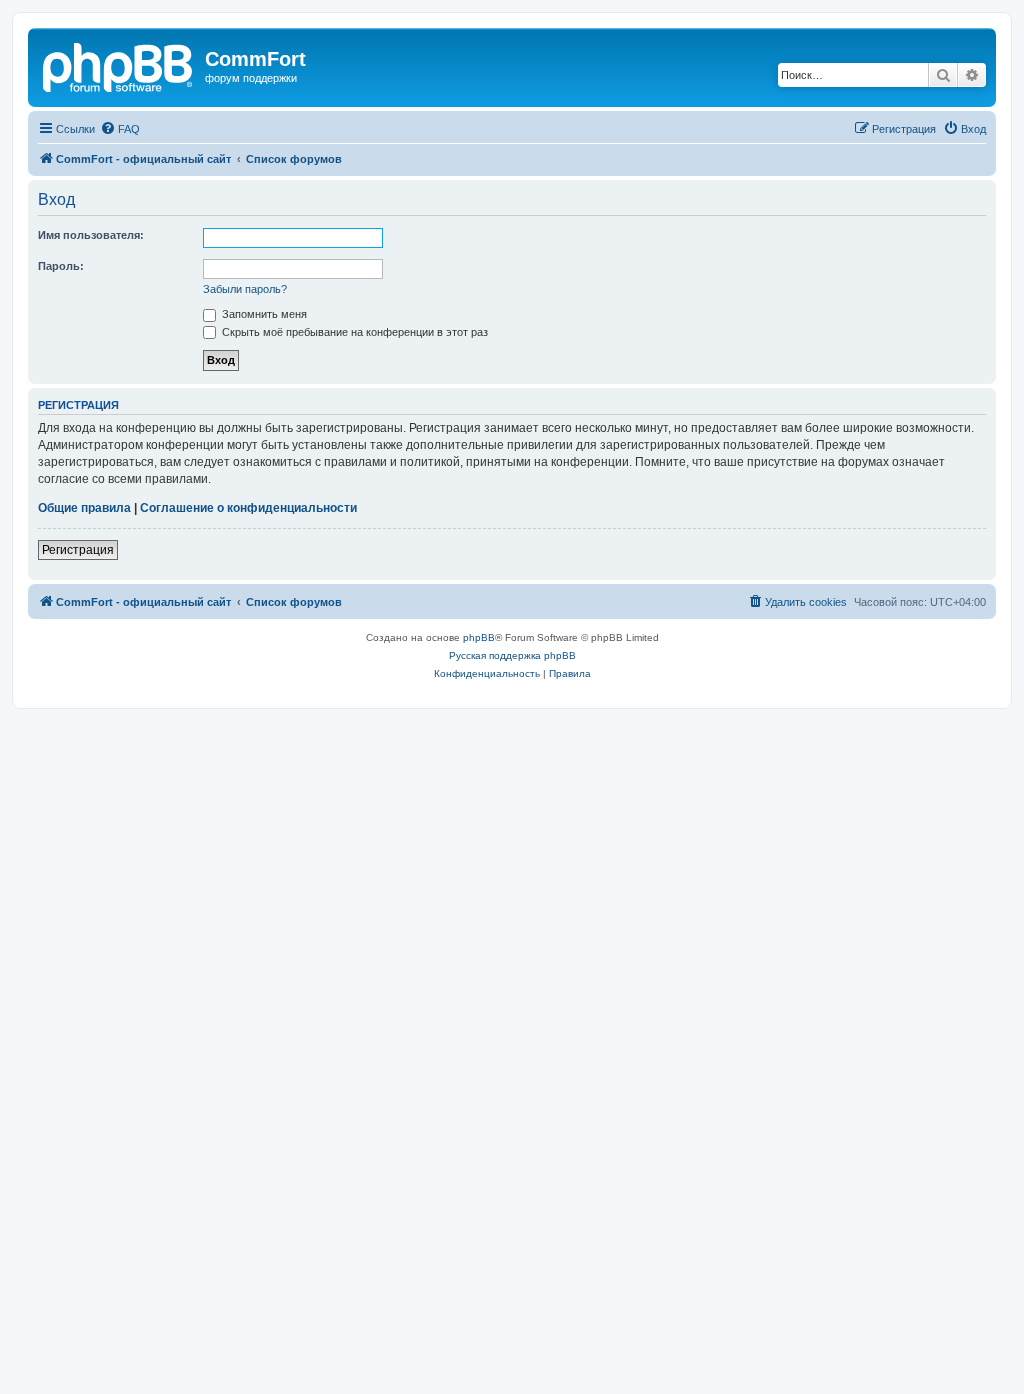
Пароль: (61, 266)
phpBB (479, 637)
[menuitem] (120, 129)
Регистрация (78, 550)
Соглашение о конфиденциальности (248, 508)
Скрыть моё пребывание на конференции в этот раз (353, 332)
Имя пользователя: (91, 235)
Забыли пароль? (245, 289)
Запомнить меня (263, 314)
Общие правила (84, 508)
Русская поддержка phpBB (512, 655)
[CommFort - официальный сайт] (119, 65)
